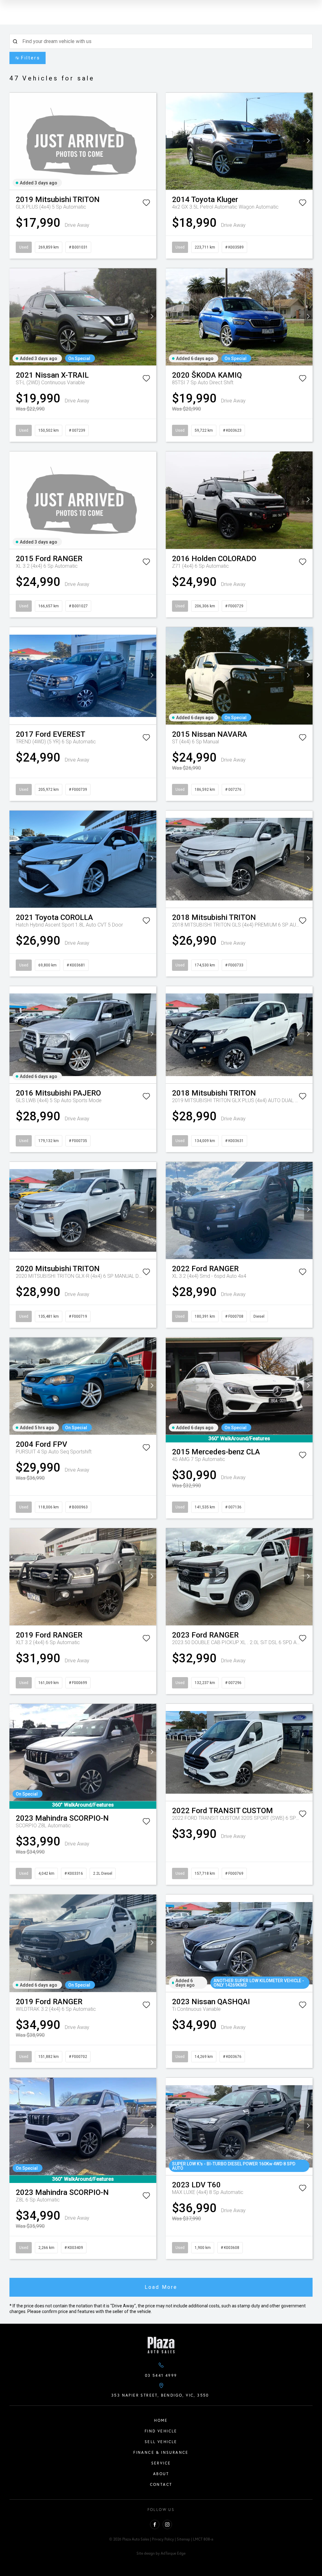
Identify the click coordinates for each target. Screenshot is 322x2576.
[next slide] (152, 141)
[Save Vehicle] (146, 204)
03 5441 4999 (161, 2375)
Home (161, 2420)
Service (161, 2463)
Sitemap (183, 2539)
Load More (161, 2287)
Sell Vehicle (161, 2442)
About (161, 2474)
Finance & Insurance (161, 2452)
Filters (31, 58)
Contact (161, 2484)
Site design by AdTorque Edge (161, 2553)
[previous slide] (14, 141)
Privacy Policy (163, 2539)
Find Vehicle (161, 2431)
